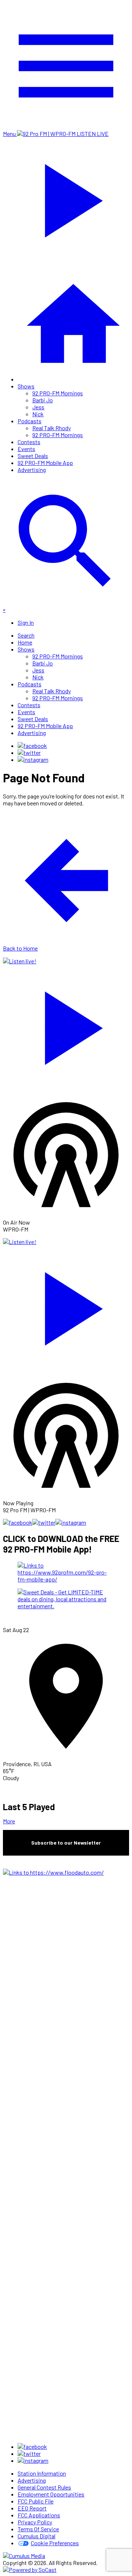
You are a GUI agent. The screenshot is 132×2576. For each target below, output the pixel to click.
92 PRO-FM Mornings (58, 393)
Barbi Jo (43, 400)
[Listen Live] (66, 1025)
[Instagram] (33, 759)
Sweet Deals (33, 456)
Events (26, 449)
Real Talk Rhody (52, 428)
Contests (29, 442)
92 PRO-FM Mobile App (45, 463)
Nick (38, 414)
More (9, 1821)
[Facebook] (32, 746)
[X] (29, 752)
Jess (38, 407)
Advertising (32, 470)
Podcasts (30, 421)
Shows (26, 386)
